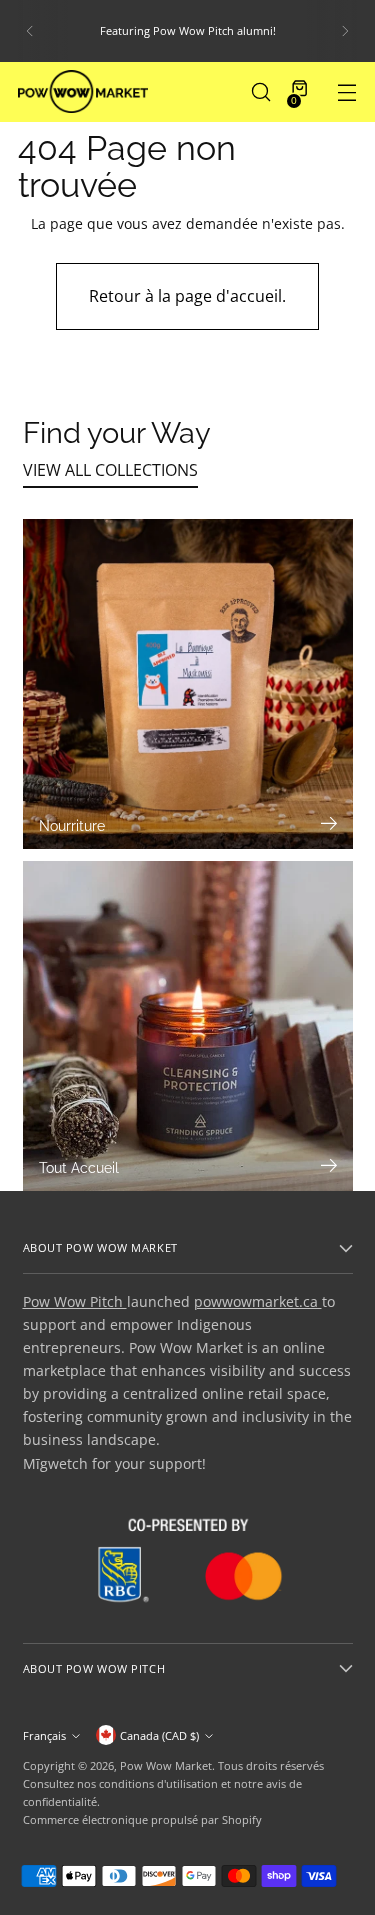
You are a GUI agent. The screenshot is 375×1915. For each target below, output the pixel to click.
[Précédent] (30, 31)
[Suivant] (345, 31)
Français (44, 1735)
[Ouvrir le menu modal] (346, 91)
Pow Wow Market (166, 1765)
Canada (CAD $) (159, 1735)
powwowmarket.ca (258, 1301)
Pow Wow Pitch (75, 1301)
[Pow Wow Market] (83, 91)
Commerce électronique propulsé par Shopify (142, 1819)
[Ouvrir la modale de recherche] (260, 91)
